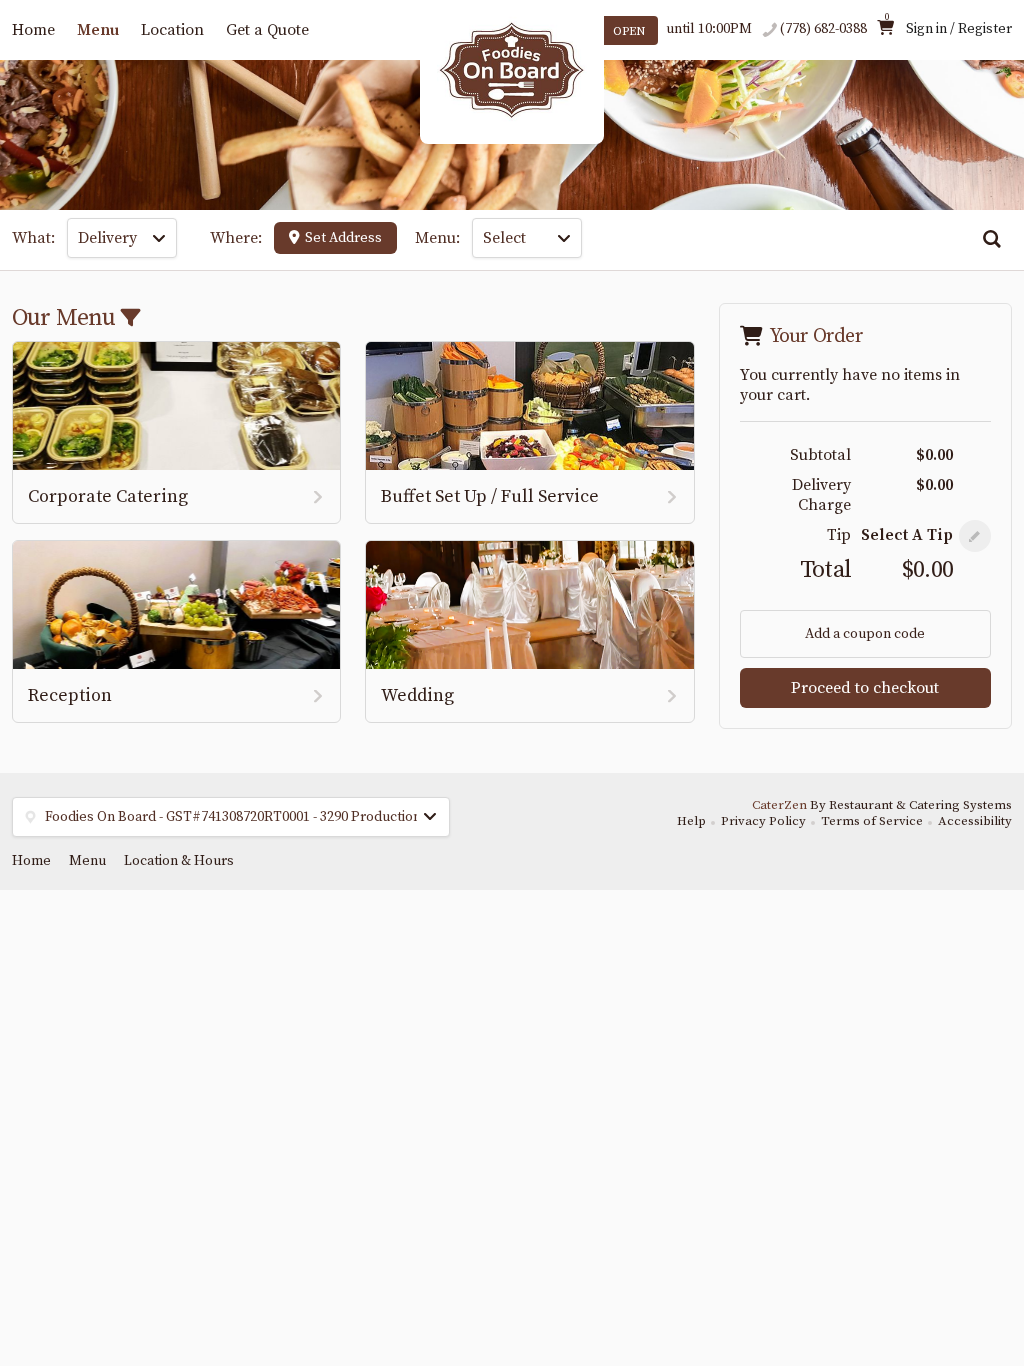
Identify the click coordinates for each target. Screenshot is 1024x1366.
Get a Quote (267, 30)
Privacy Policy (763, 821)
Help (691, 821)
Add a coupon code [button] (865, 634)
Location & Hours (179, 861)
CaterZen (779, 805)
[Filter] (130, 319)
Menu (98, 30)
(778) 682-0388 (823, 29)
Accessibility (975, 821)
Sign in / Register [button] (959, 29)
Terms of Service (872, 821)
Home (33, 30)
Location (172, 30)
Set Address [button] (343, 238)
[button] (975, 536)
